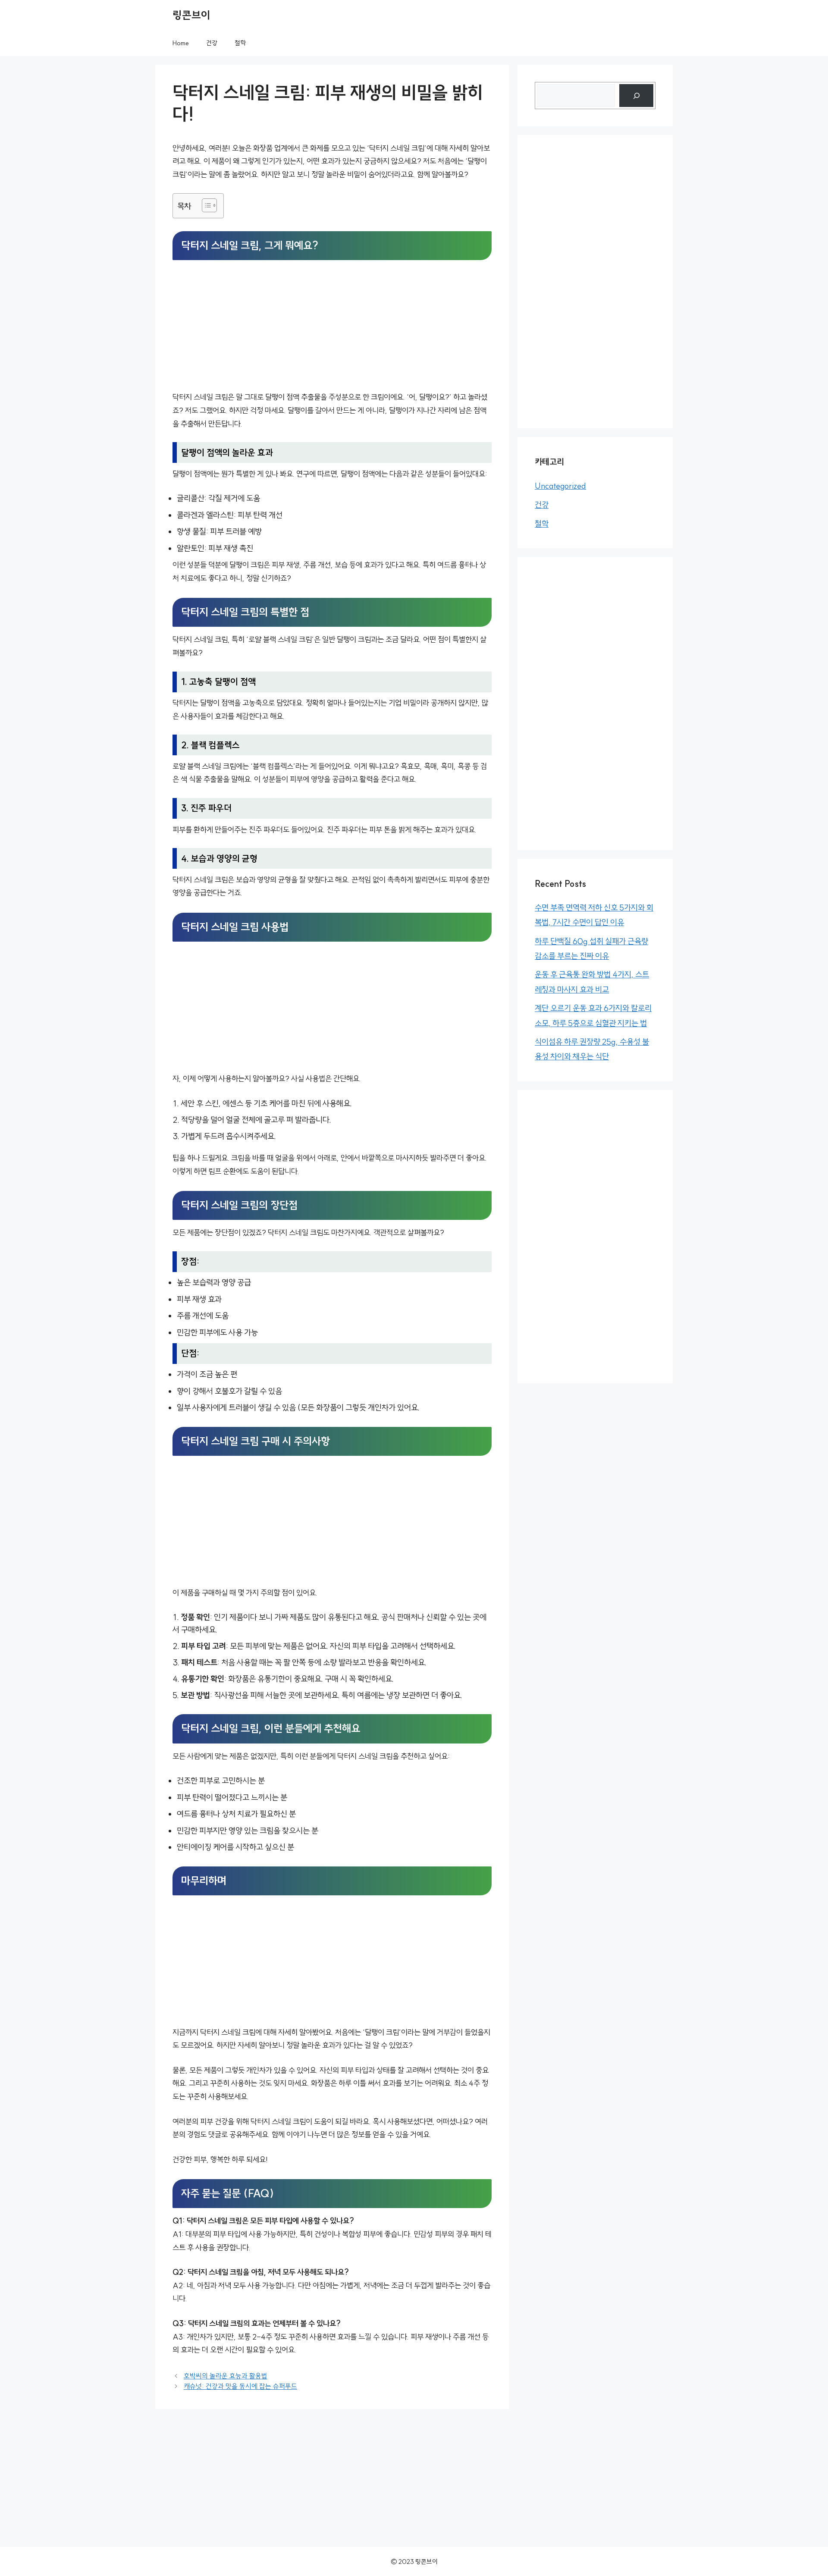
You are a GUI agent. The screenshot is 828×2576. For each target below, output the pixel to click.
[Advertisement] (332, 327)
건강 (212, 43)
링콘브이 (191, 15)
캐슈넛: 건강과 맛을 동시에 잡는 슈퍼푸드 (240, 2386)
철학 (240, 43)
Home (181, 43)
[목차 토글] (205, 205)
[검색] (636, 96)
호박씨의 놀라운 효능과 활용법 (226, 2376)
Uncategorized (560, 486)
